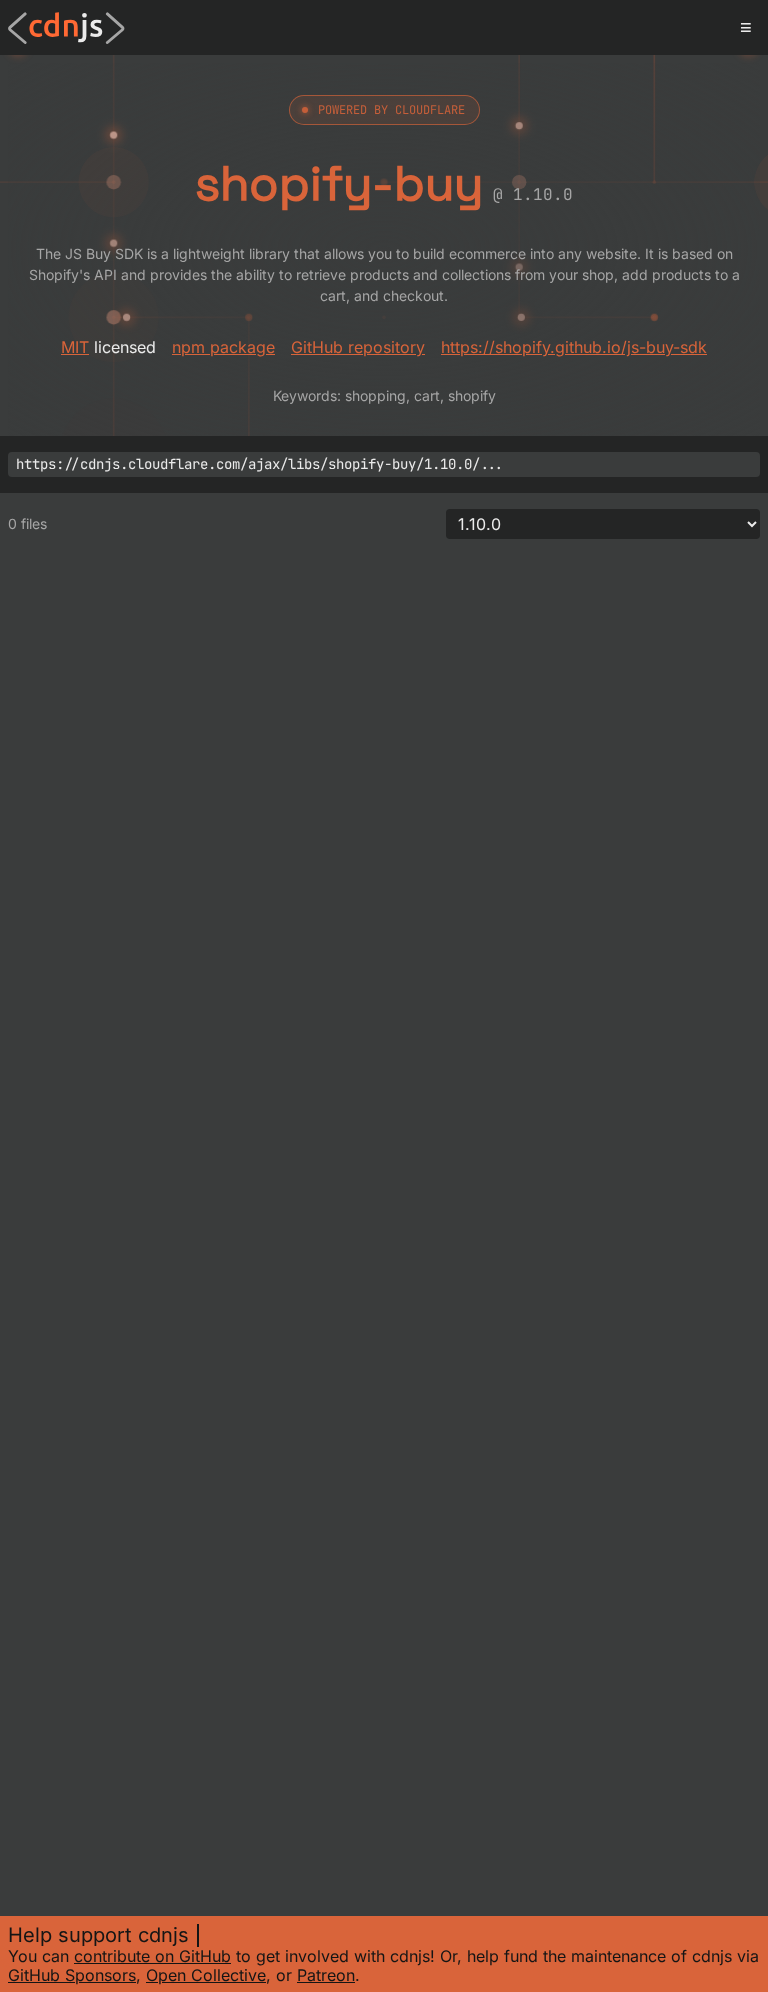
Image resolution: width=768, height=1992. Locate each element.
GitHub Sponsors (72, 1975)
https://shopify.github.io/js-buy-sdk (574, 347)
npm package (223, 347)
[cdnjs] (66, 28)
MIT (75, 347)
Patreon (326, 1975)
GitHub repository (358, 347)
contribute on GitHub (152, 1956)
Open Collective (206, 1975)
